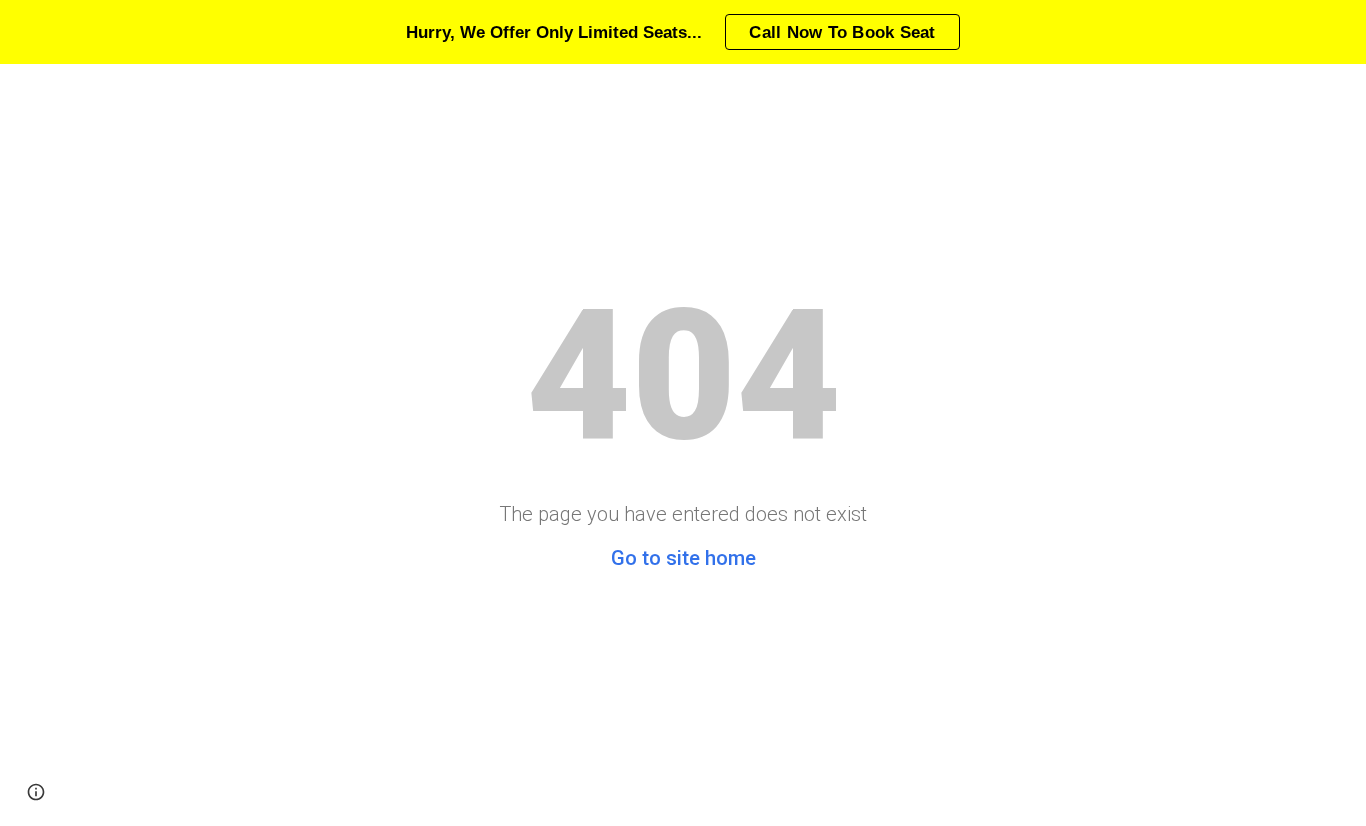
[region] (683, 32)
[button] (36, 792)
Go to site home (683, 558)
